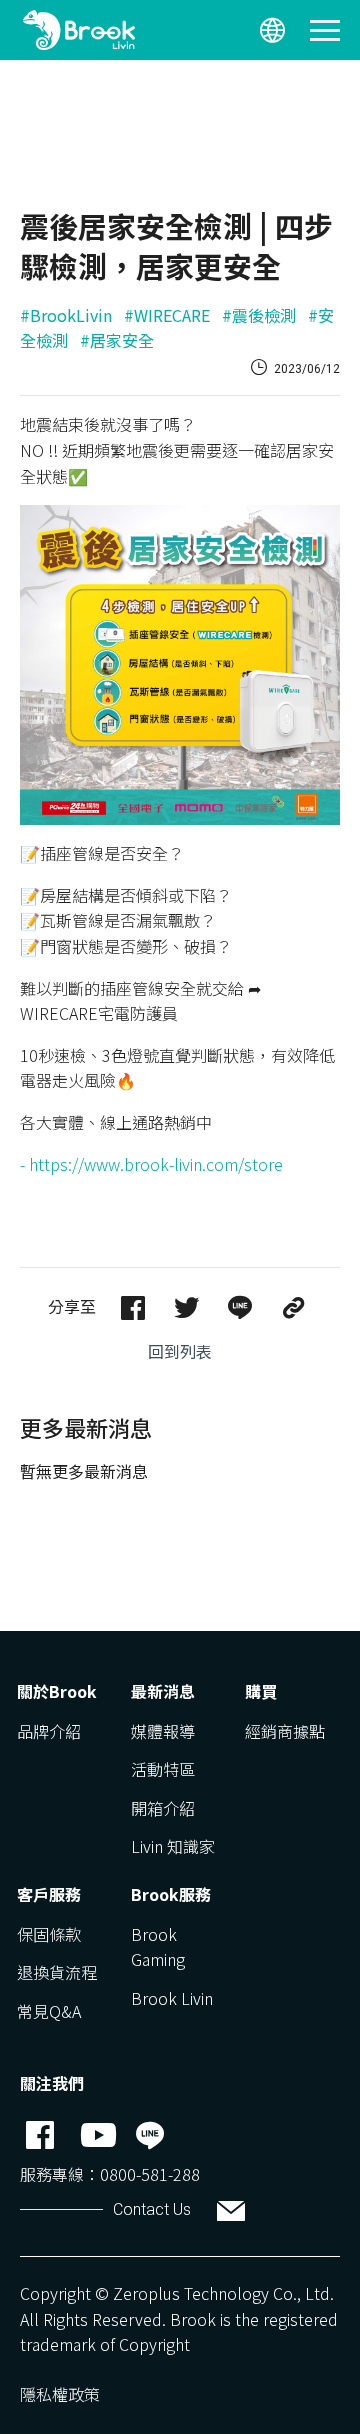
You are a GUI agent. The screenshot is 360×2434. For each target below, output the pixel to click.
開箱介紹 (163, 1808)
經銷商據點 (285, 1731)
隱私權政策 (60, 2394)
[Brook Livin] (79, 30)
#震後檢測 (259, 315)
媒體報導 (163, 1731)
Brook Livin (172, 1998)
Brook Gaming (158, 1947)
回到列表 (180, 1351)
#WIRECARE (167, 315)
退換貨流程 (57, 1972)
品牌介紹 (49, 1731)
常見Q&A (49, 2011)
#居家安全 (117, 340)
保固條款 (49, 1934)
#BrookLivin (66, 315)
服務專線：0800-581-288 (110, 2174)
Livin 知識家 (173, 1846)
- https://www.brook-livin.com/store (151, 1164)
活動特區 (163, 1769)
